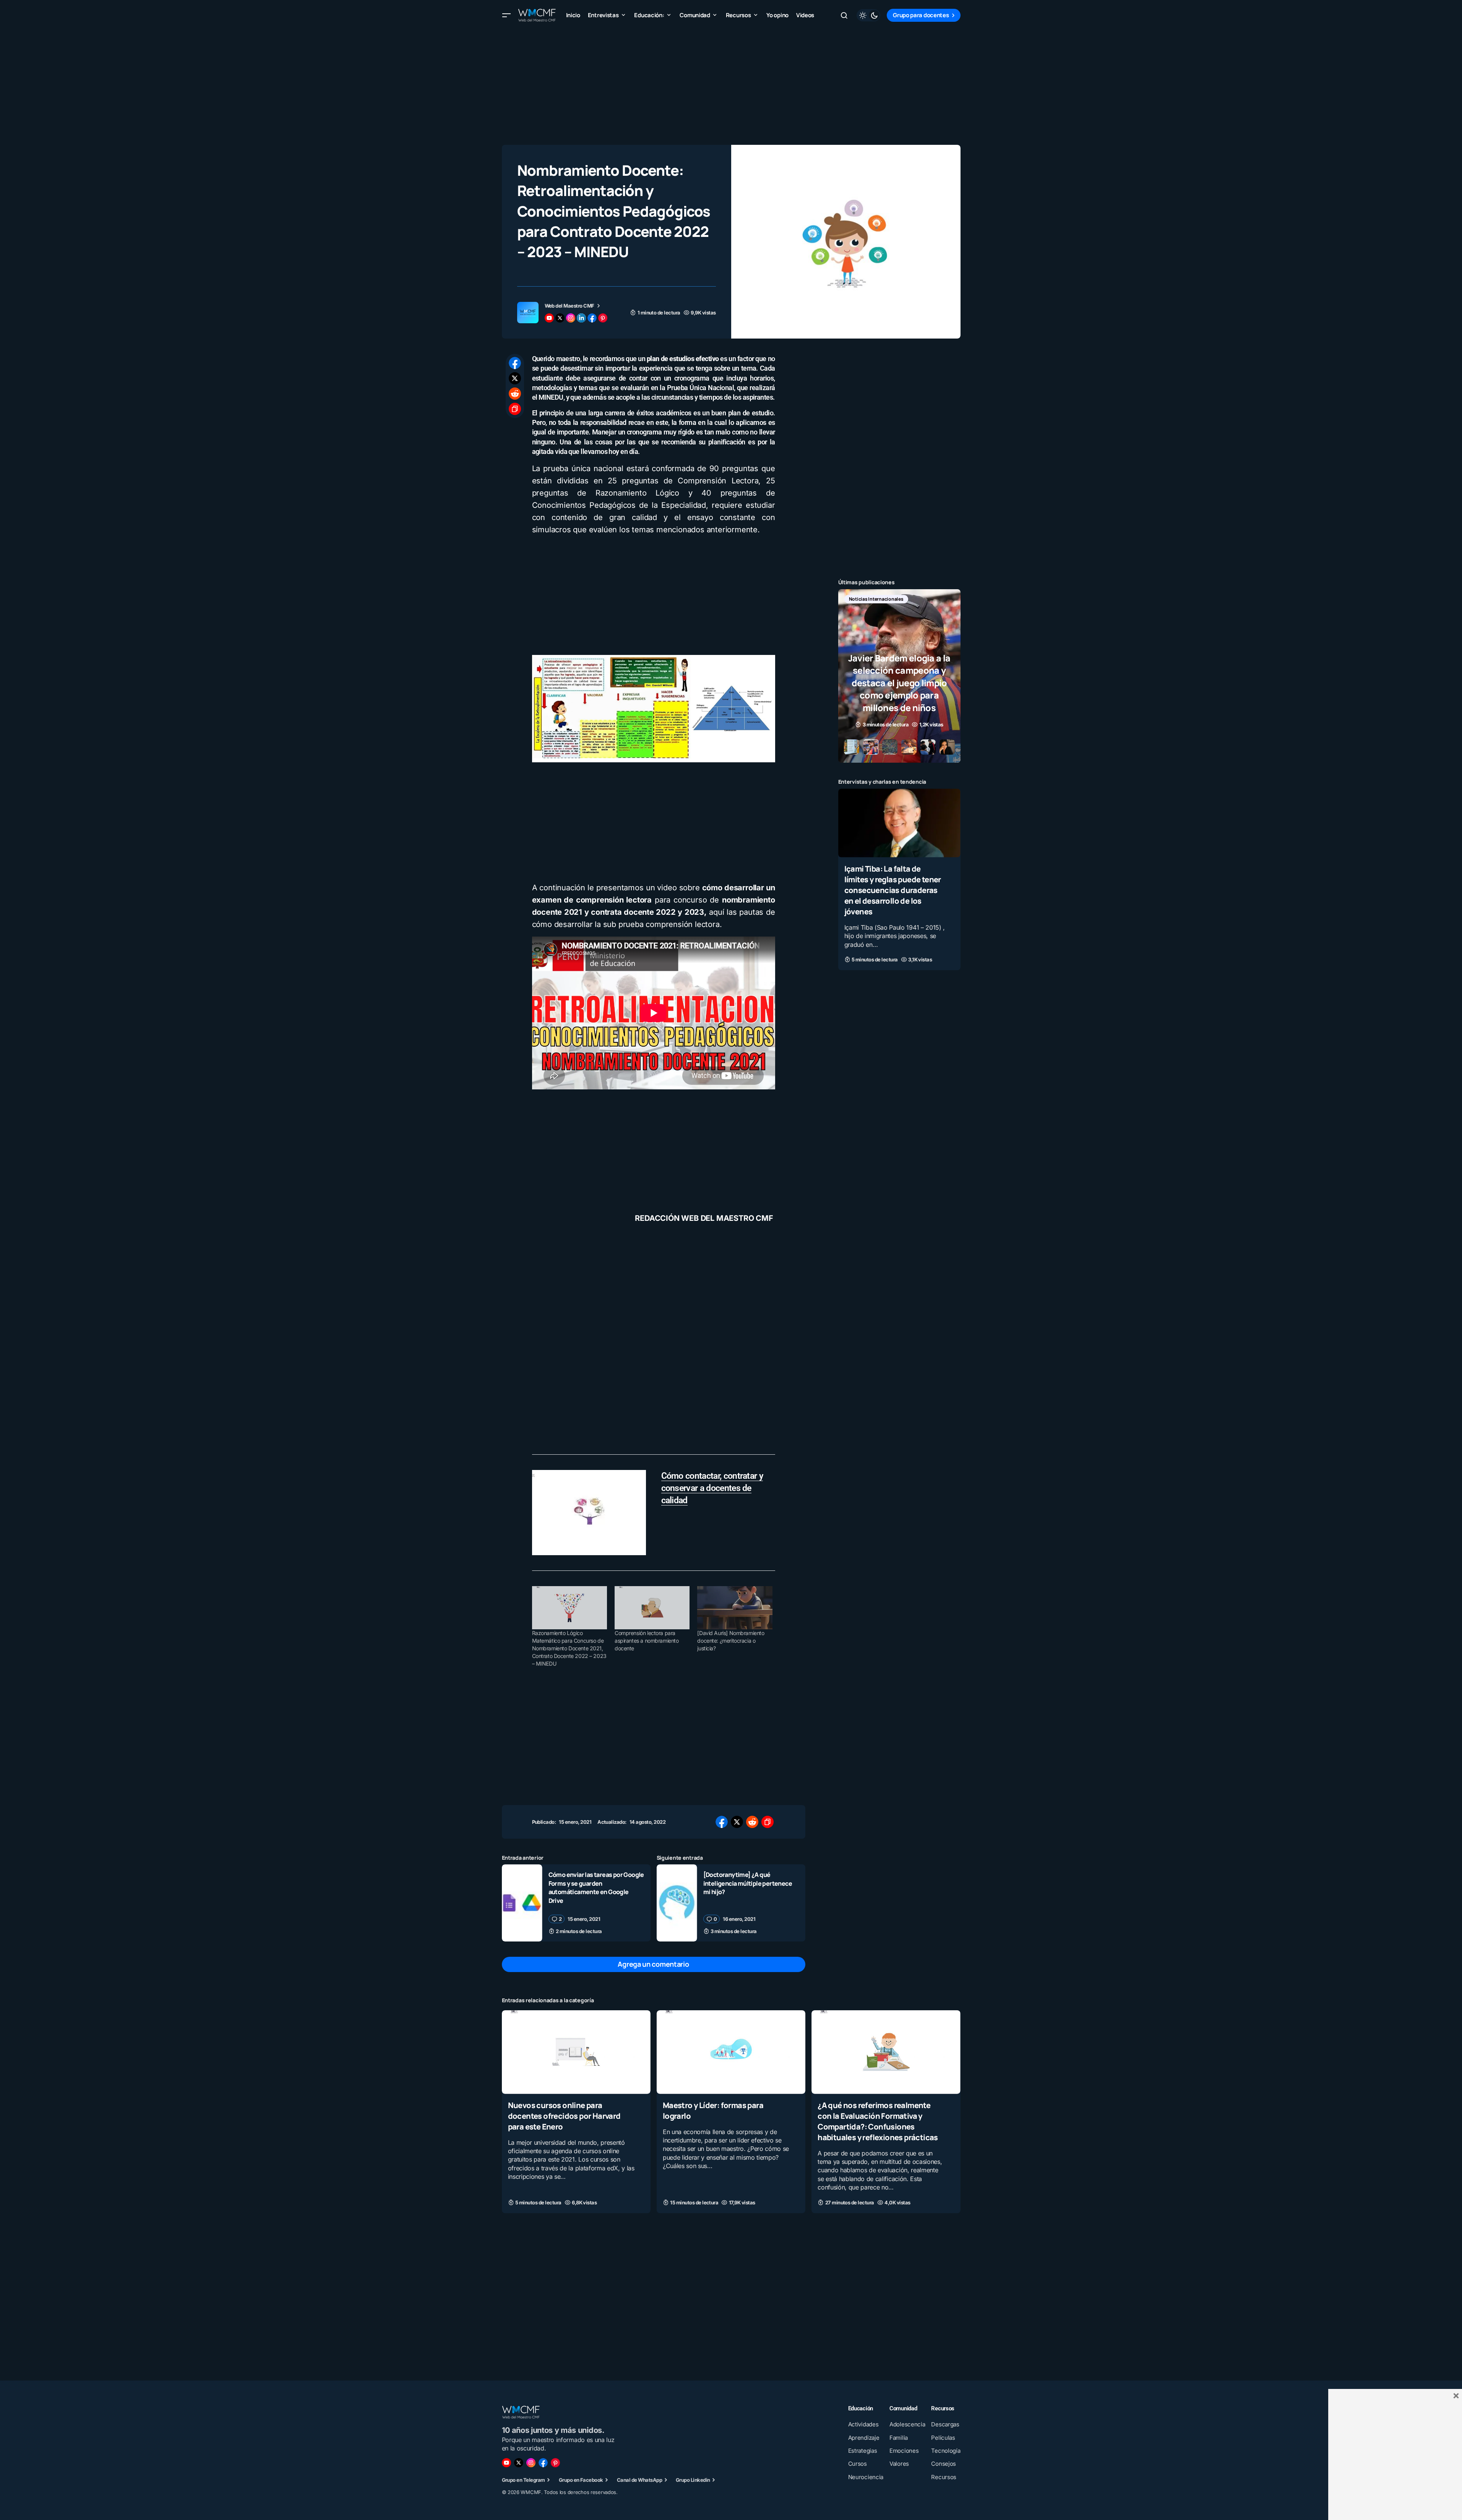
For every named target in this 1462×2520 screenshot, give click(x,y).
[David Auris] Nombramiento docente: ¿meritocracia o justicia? (731, 1641)
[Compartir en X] (515, 378)
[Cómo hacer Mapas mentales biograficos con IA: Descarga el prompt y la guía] (899, 676)
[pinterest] (603, 318)
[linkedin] (581, 318)
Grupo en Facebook (581, 2480)
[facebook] (592, 318)
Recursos (859, 611)
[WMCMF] (555, 2463)
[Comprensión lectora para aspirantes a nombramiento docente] (652, 1608)
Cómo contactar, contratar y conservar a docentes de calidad (712, 1488)
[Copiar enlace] (515, 409)
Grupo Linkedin (693, 2480)
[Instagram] (531, 2463)
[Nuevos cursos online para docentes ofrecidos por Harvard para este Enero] (576, 2052)
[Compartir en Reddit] (515, 394)
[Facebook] (543, 2463)
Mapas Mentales (919, 599)
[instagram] (571, 318)
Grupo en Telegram (523, 2480)
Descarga (859, 599)
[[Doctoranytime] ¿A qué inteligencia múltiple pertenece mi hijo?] (677, 1903)
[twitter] (560, 318)
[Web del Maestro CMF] (528, 313)
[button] (506, 15)
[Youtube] (506, 2463)
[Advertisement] (731, 84)
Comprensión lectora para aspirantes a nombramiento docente (647, 1641)
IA (886, 599)
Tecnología (896, 611)
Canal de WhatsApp (639, 2480)
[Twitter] (519, 2463)
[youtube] (549, 318)
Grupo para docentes (921, 15)
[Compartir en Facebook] (515, 363)
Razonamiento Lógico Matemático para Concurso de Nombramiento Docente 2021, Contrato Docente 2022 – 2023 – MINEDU (569, 1648)
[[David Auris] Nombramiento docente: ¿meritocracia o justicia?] (735, 1608)
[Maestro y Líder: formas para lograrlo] (731, 2052)
